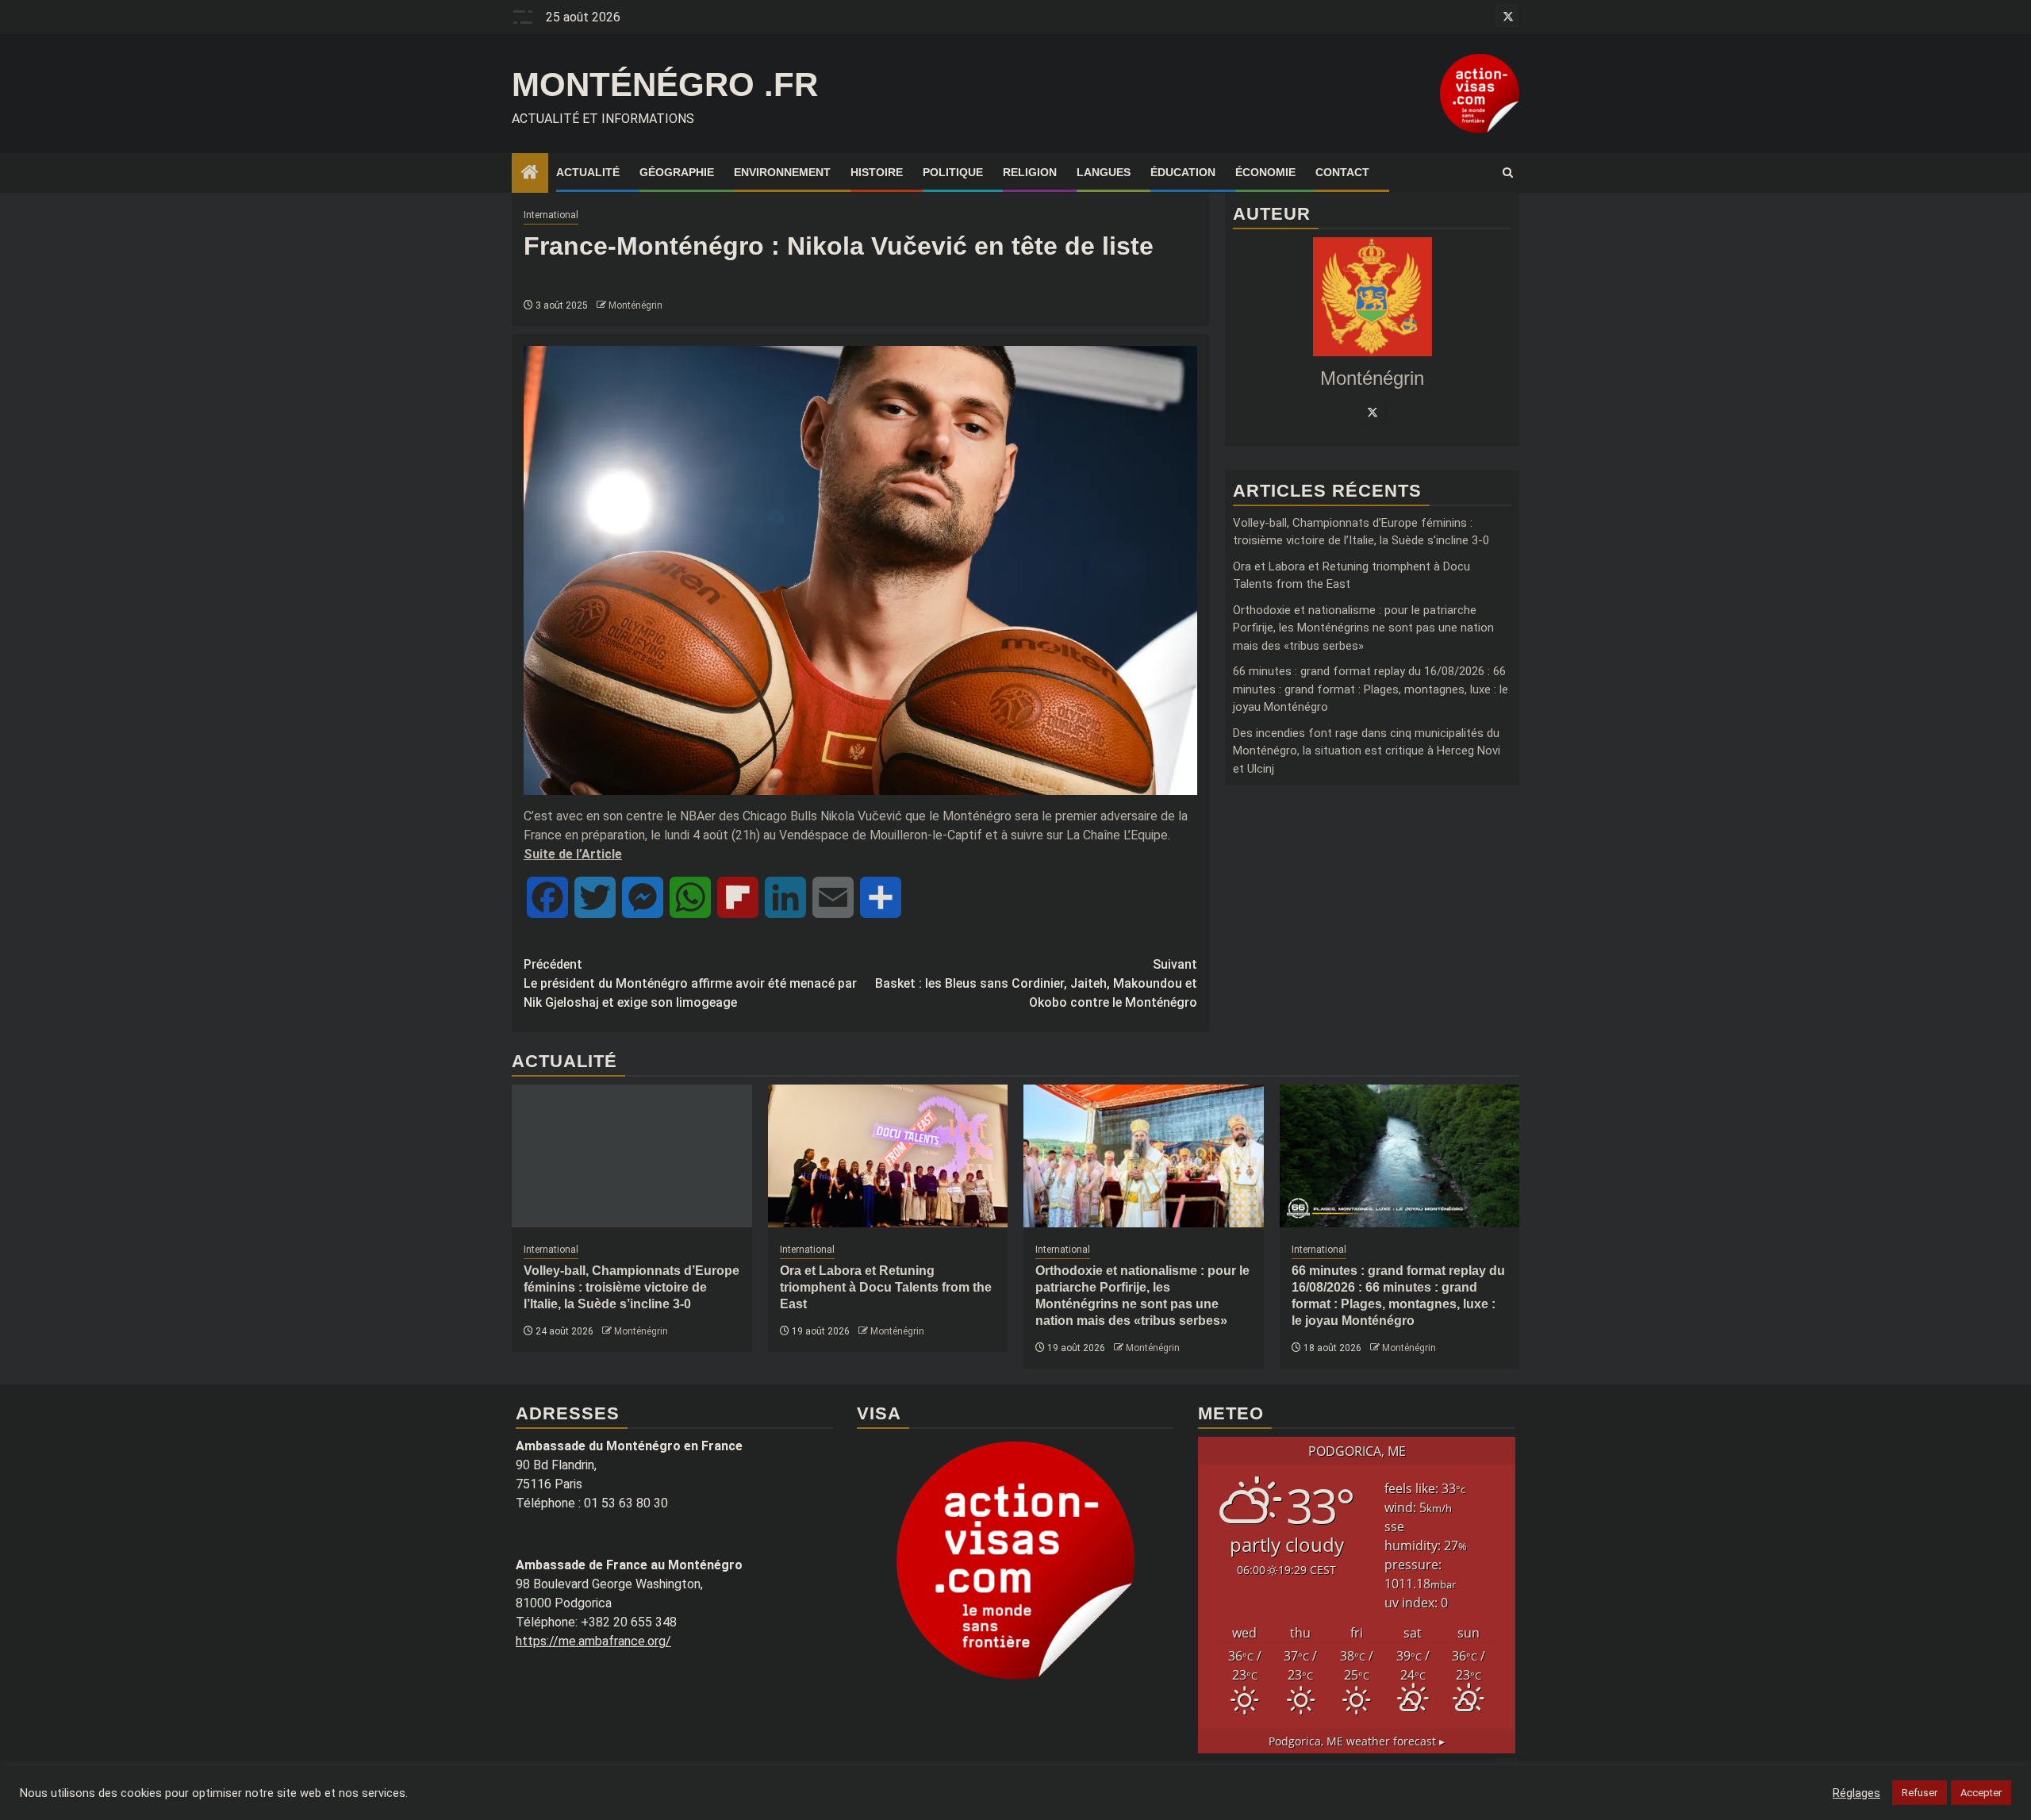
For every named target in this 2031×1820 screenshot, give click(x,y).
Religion (1030, 172)
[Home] (530, 174)
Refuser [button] (1920, 1793)
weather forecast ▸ (1357, 1741)
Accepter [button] (1981, 1793)
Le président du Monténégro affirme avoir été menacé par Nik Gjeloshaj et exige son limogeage (690, 983)
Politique (953, 172)
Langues (1104, 172)
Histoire (877, 172)
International (551, 215)
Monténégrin (635, 305)
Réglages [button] (1856, 1793)
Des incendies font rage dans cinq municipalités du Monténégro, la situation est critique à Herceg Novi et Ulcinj (1367, 751)
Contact (1342, 172)
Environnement (782, 172)
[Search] (1508, 173)
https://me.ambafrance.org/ (593, 1641)
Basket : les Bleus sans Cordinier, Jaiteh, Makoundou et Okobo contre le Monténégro (1036, 983)
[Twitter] (1373, 412)
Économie (1265, 172)
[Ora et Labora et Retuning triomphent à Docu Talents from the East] (888, 1156)
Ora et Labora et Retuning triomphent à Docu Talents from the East (886, 1287)
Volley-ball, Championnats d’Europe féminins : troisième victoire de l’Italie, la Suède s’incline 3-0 (632, 1287)
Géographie (677, 172)
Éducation (1183, 172)
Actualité (588, 172)
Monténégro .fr (665, 84)
